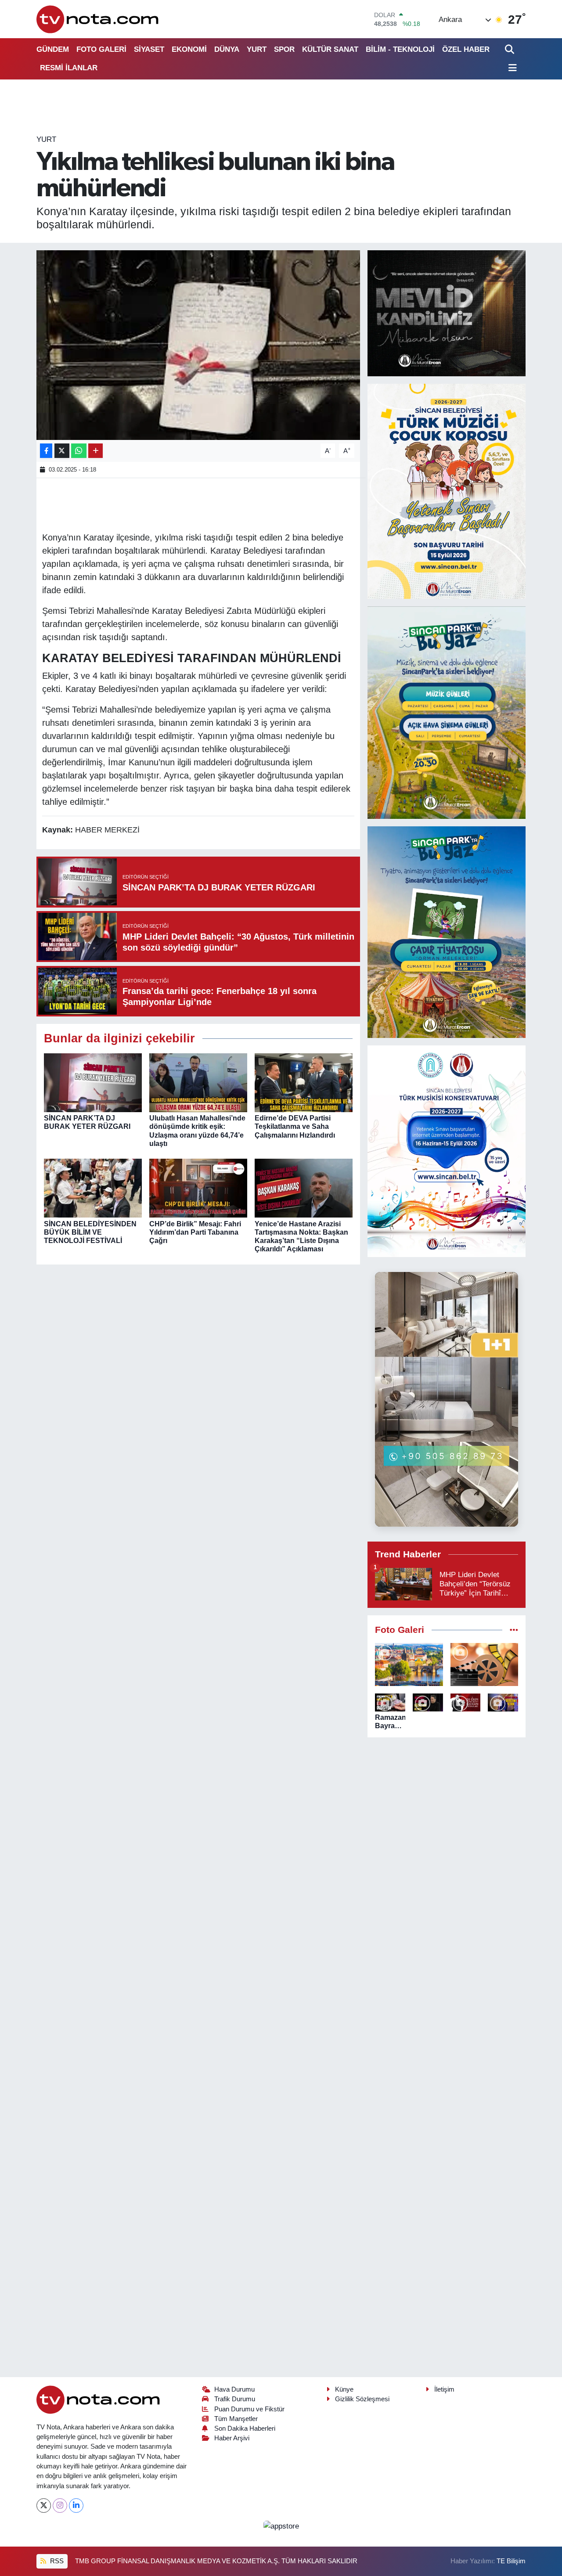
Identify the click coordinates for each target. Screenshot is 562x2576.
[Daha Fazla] (95, 451)
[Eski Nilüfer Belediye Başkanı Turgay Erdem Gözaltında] (503, 1702)
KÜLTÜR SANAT (330, 49)
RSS (56, 2561)
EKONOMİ (189, 49)
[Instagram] (60, 2506)
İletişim (444, 2389)
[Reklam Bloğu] (447, 313)
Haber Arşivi (232, 2438)
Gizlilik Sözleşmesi (362, 2399)
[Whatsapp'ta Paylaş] (79, 451)
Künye (344, 2389)
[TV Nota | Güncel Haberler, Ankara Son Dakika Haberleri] (98, 19)
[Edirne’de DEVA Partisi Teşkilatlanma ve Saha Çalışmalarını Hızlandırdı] (304, 1083)
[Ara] (510, 49)
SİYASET (149, 49)
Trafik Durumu (235, 2399)
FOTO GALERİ (101, 49)
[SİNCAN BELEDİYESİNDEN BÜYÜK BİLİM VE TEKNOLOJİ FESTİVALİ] (93, 1188)
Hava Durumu (234, 2389)
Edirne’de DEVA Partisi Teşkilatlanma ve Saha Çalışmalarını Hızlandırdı (295, 1126)
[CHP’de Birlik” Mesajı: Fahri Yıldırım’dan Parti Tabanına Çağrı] (198, 1188)
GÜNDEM (53, 49)
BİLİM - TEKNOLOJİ (400, 49)
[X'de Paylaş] (62, 451)
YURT (257, 49)
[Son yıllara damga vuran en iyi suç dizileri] (485, 1664)
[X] (44, 2506)
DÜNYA (227, 49)
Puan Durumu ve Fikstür (249, 2409)
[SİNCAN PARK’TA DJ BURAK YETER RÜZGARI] (93, 1083)
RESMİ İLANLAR (69, 68)
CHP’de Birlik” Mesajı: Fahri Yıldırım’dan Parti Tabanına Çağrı (195, 1232)
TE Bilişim (511, 2561)
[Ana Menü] (511, 68)
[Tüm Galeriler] (514, 1630)
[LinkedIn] (76, 2506)
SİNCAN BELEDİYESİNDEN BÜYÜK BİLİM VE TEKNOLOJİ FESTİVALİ (90, 1232)
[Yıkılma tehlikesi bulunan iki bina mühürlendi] (198, 345)
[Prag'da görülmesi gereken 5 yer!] (409, 1664)
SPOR (284, 49)
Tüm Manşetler (236, 2419)
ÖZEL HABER (466, 49)
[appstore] (281, 2526)
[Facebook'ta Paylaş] (46, 451)
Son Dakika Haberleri (245, 2428)
